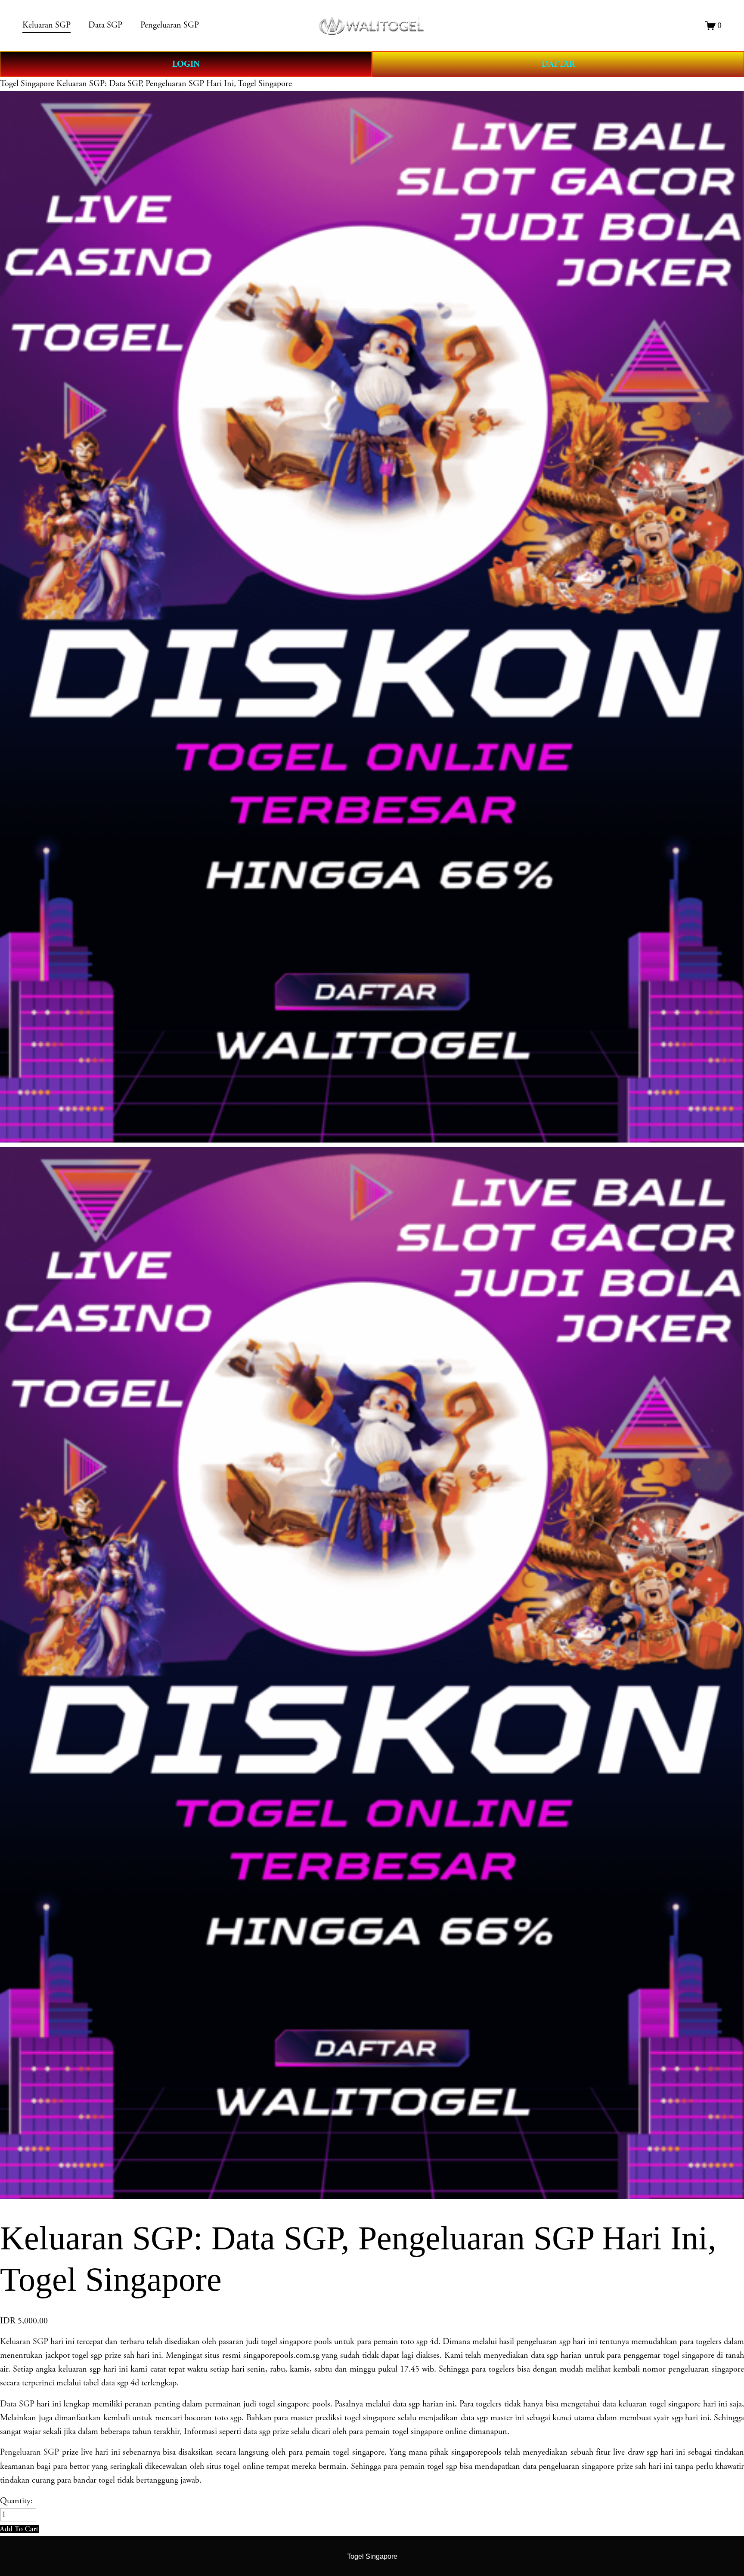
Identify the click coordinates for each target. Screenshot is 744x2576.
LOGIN (186, 64)
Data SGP (17, 2404)
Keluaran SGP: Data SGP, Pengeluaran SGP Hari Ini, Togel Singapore (174, 84)
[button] (19, 2529)
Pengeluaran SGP (29, 2452)
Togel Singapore (27, 84)
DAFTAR (558, 64)
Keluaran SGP (24, 2342)
